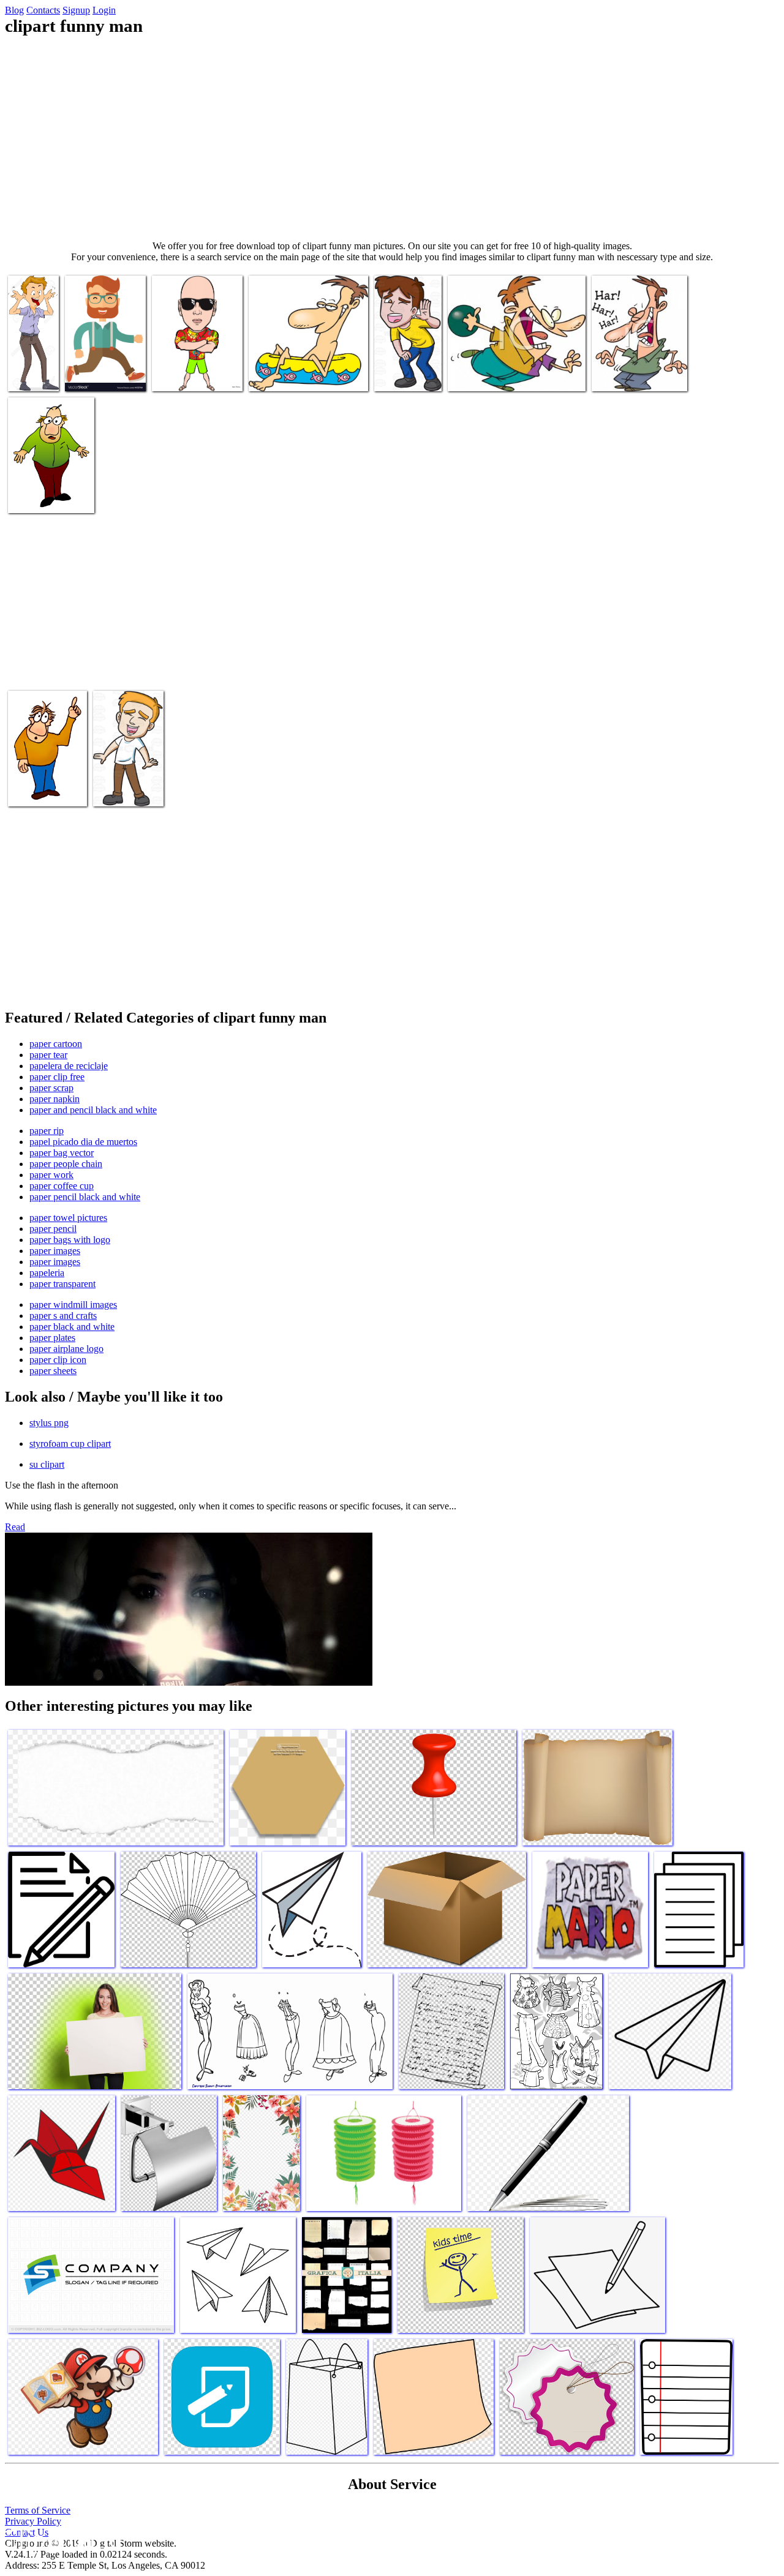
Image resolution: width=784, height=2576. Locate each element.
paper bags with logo (70, 1240)
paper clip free (57, 1077)
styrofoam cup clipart (70, 1444)
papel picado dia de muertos (83, 1142)
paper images (55, 1251)
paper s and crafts (63, 1316)
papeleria (47, 1273)
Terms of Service (38, 2510)
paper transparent (62, 1284)
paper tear (48, 1055)
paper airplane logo (66, 1349)
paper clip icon (58, 1360)
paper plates (52, 1338)
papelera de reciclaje (69, 1066)
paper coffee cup (62, 1186)
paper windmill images (73, 1305)
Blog (14, 10)
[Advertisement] (392, 138)
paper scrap (51, 1088)
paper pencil (53, 1229)
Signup (76, 10)
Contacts (43, 10)
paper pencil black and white (85, 1197)
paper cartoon (56, 1044)
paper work (51, 1175)
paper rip (47, 1131)
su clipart (47, 1464)
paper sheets (53, 1371)
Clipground (61, 2539)
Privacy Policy (33, 2521)
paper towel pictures (68, 1218)
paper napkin (55, 1099)
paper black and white (72, 1327)
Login (104, 10)
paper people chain (66, 1164)
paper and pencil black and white (93, 1110)
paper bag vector (62, 1153)
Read (15, 1527)
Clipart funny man (30, 370)
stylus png (49, 1423)
